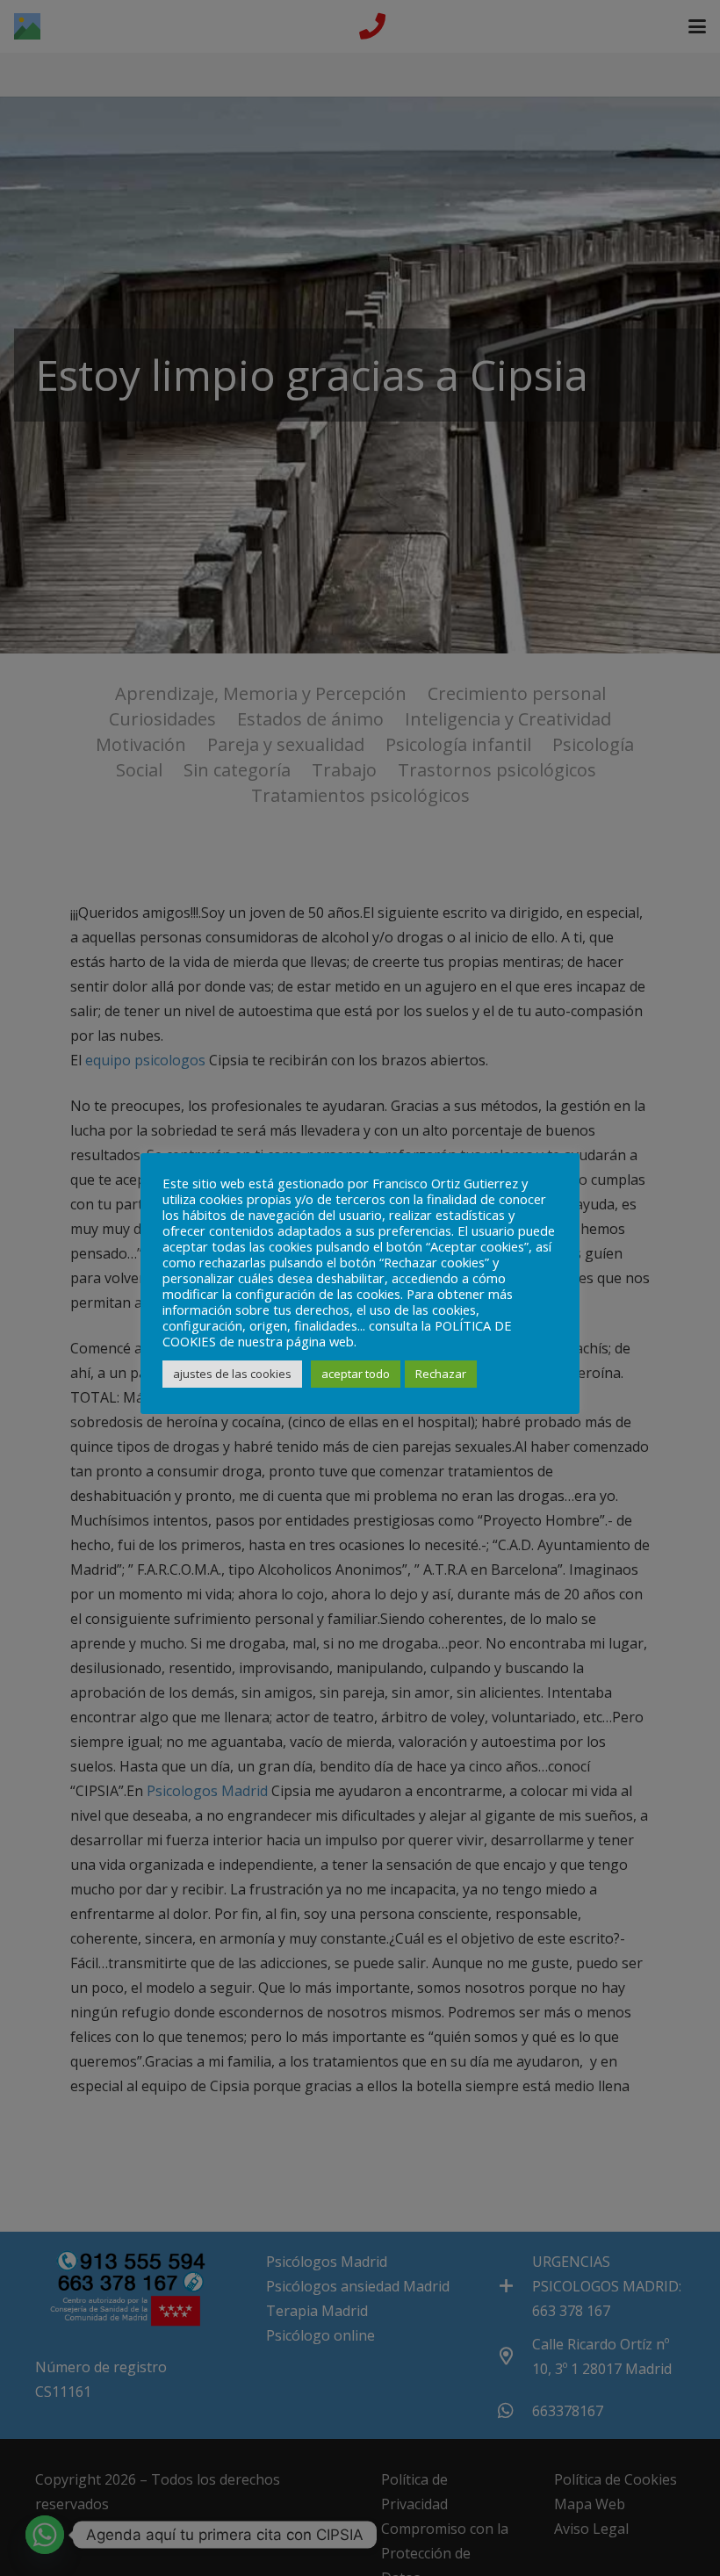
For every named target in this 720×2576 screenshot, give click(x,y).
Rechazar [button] (441, 1374)
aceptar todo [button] (356, 1374)
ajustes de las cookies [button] (232, 1374)
